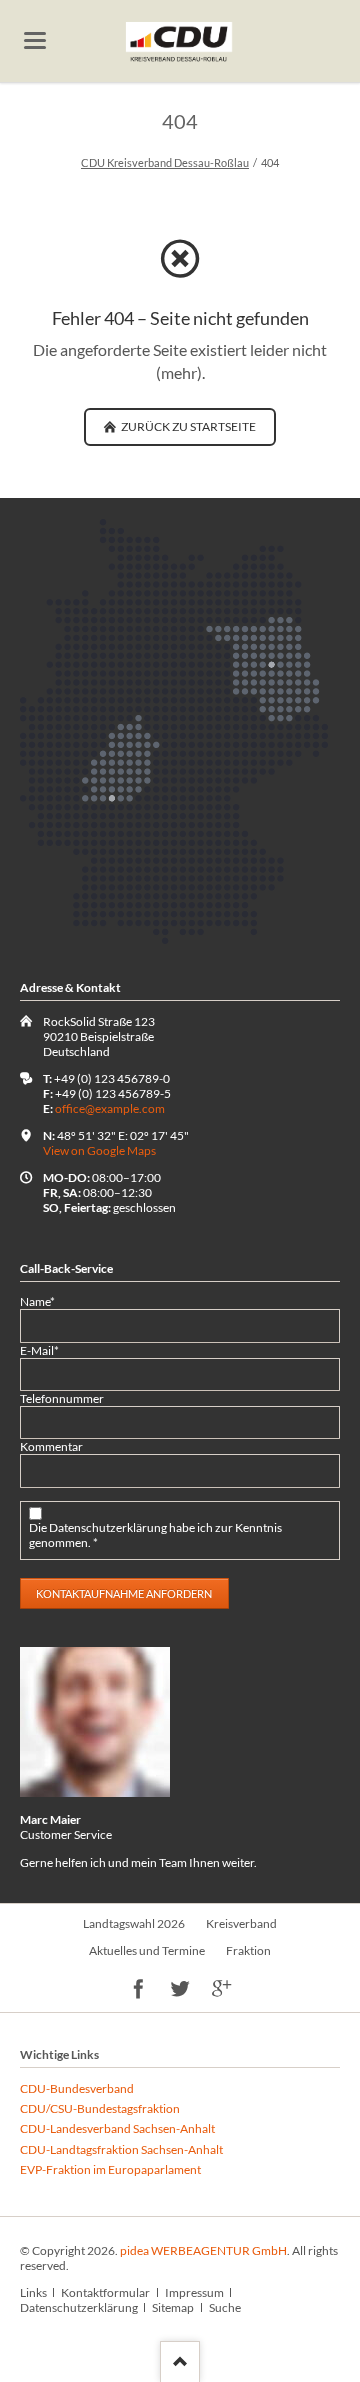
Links (33, 2292)
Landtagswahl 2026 (134, 1923)
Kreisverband (241, 1923)
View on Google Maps (99, 1150)
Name (46, 1301)
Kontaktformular (105, 2292)
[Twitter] (180, 1990)
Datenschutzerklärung (79, 2307)
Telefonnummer (62, 1398)
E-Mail (46, 1350)
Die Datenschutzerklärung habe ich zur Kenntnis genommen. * (155, 1535)
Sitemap (173, 2307)
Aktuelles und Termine (147, 1950)
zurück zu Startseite (187, 426)
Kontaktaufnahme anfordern (124, 1593)
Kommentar (51, 1446)
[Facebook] (138, 1990)
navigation (35, 40)
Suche (225, 2307)
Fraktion (248, 1950)
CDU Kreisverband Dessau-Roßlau (165, 162)
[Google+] (221, 1990)
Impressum (194, 2292)
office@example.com (110, 1108)
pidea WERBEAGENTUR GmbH (203, 2250)
